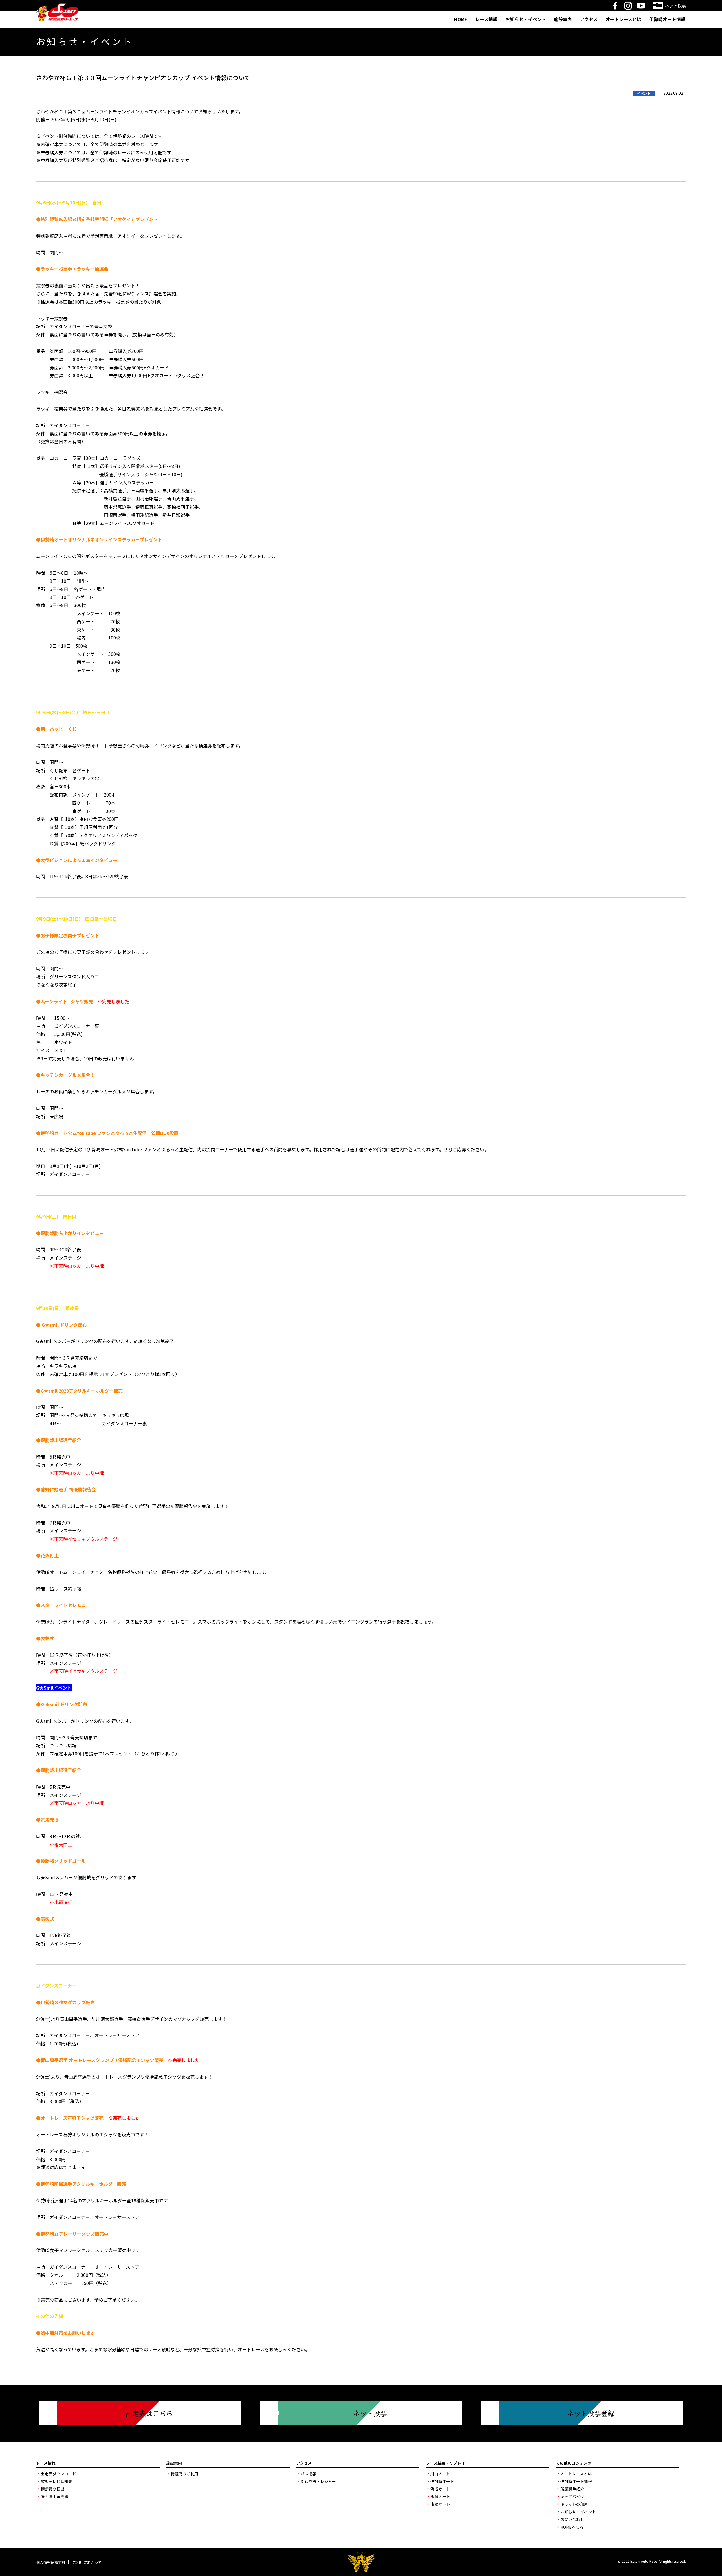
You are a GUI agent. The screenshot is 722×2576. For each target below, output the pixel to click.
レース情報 (486, 19)
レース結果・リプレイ (445, 2463)
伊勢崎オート (442, 2481)
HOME (461, 19)
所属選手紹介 (572, 2489)
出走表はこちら (149, 2413)
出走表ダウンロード (58, 2474)
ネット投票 (370, 2413)
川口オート (440, 2474)
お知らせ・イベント (526, 19)
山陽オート (440, 2504)
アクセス (589, 19)
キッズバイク (572, 2496)
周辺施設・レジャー (318, 2481)
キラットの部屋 (574, 2504)
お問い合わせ (572, 2519)
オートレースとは (623, 19)
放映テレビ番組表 (56, 2481)
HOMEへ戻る (572, 2527)
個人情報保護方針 (51, 2562)
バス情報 (309, 2474)
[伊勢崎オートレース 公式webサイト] (57, 7)
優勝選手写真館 (54, 2496)
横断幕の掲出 (52, 2489)
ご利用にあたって (87, 2562)
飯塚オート (440, 2496)
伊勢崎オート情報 (667, 19)
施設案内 (563, 19)
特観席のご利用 (184, 2474)
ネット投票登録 (591, 2413)
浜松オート (440, 2489)
